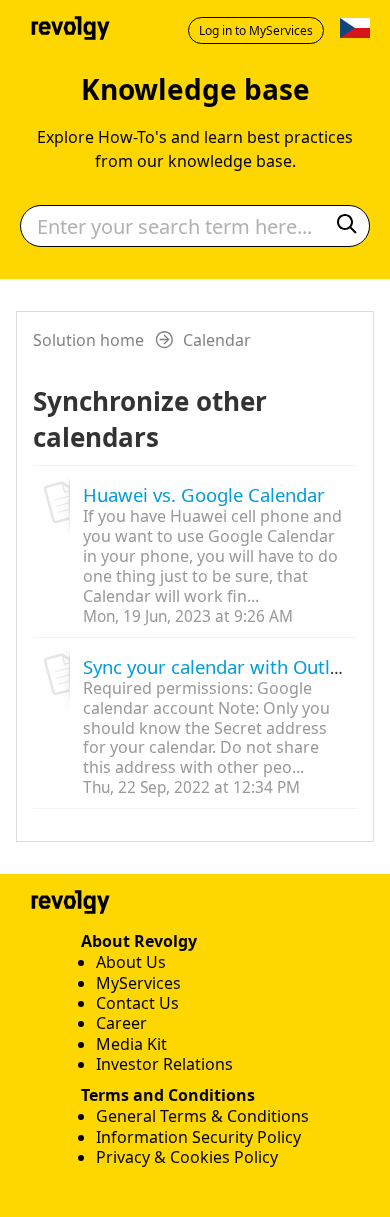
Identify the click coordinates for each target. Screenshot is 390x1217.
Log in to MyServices (256, 30)
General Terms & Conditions (202, 1116)
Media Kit (131, 1044)
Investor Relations (164, 1064)
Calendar (217, 340)
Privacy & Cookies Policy (187, 1157)
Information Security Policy (198, 1137)
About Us (131, 962)
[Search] (347, 226)
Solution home (90, 340)
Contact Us (137, 1003)
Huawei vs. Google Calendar (204, 494)
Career (121, 1023)
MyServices (138, 983)
